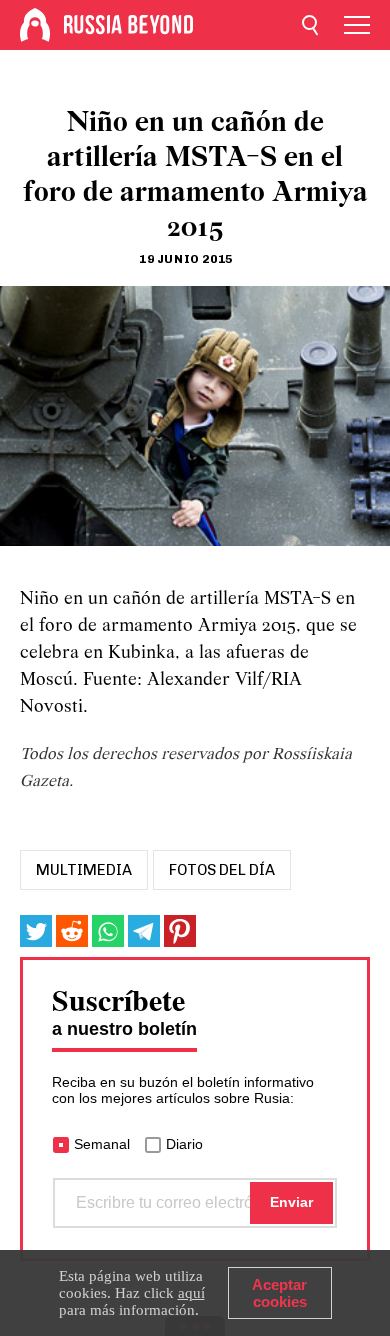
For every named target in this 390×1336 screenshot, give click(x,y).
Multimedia (84, 870)
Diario (184, 1144)
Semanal (102, 1144)
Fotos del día (222, 870)
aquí (191, 1293)
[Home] (35, 25)
